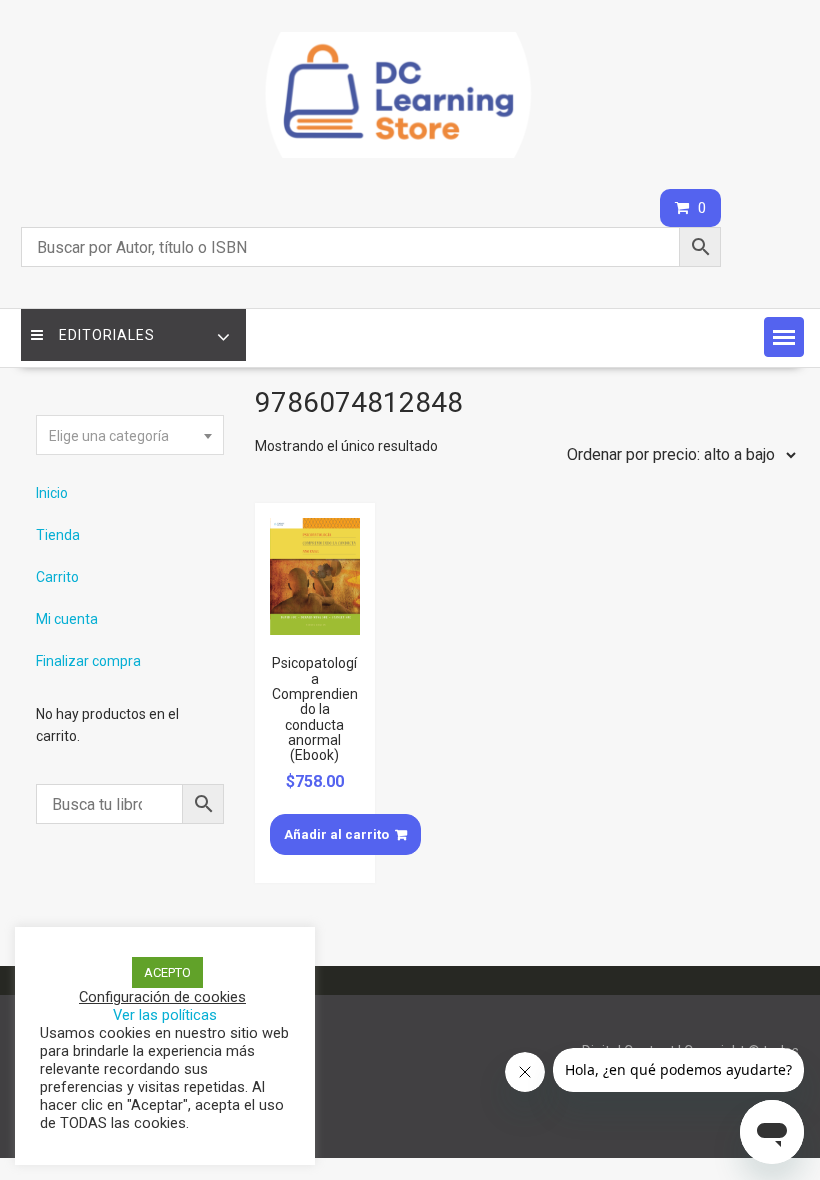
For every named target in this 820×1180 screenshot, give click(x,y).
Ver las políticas (165, 1015)
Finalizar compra (88, 661)
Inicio (52, 493)
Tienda (58, 535)
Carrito (57, 577)
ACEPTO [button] (167, 972)
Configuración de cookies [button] (162, 997)
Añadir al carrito (336, 834)
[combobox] (130, 435)
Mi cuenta (67, 619)
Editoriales (107, 335)
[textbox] (130, 436)
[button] (784, 337)
